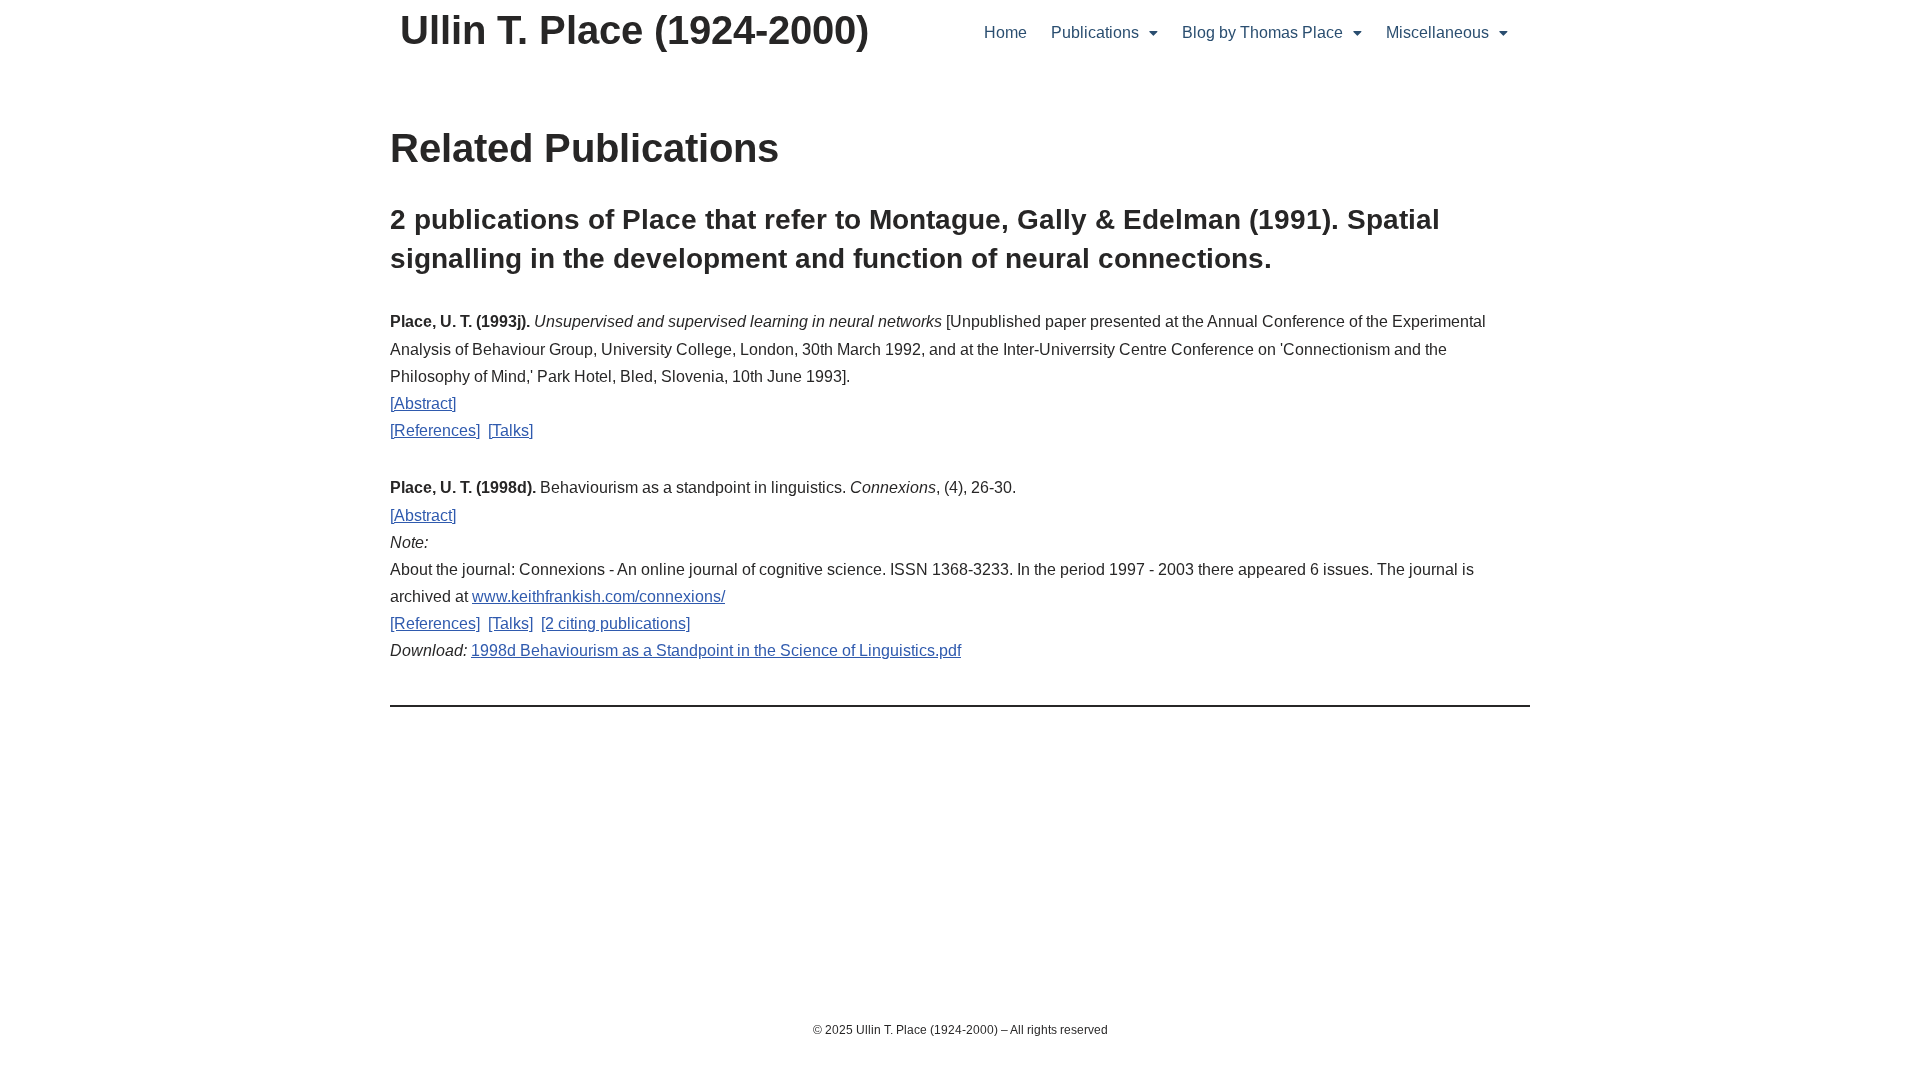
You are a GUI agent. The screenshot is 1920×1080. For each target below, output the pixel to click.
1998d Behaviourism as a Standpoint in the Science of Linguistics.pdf (716, 650)
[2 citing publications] (615, 623)
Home (1005, 32)
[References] (435, 430)
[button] (1104, 33)
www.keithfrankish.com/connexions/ (598, 596)
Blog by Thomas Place (1262, 32)
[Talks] (510, 430)
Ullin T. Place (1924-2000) (634, 30)
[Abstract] (423, 403)
